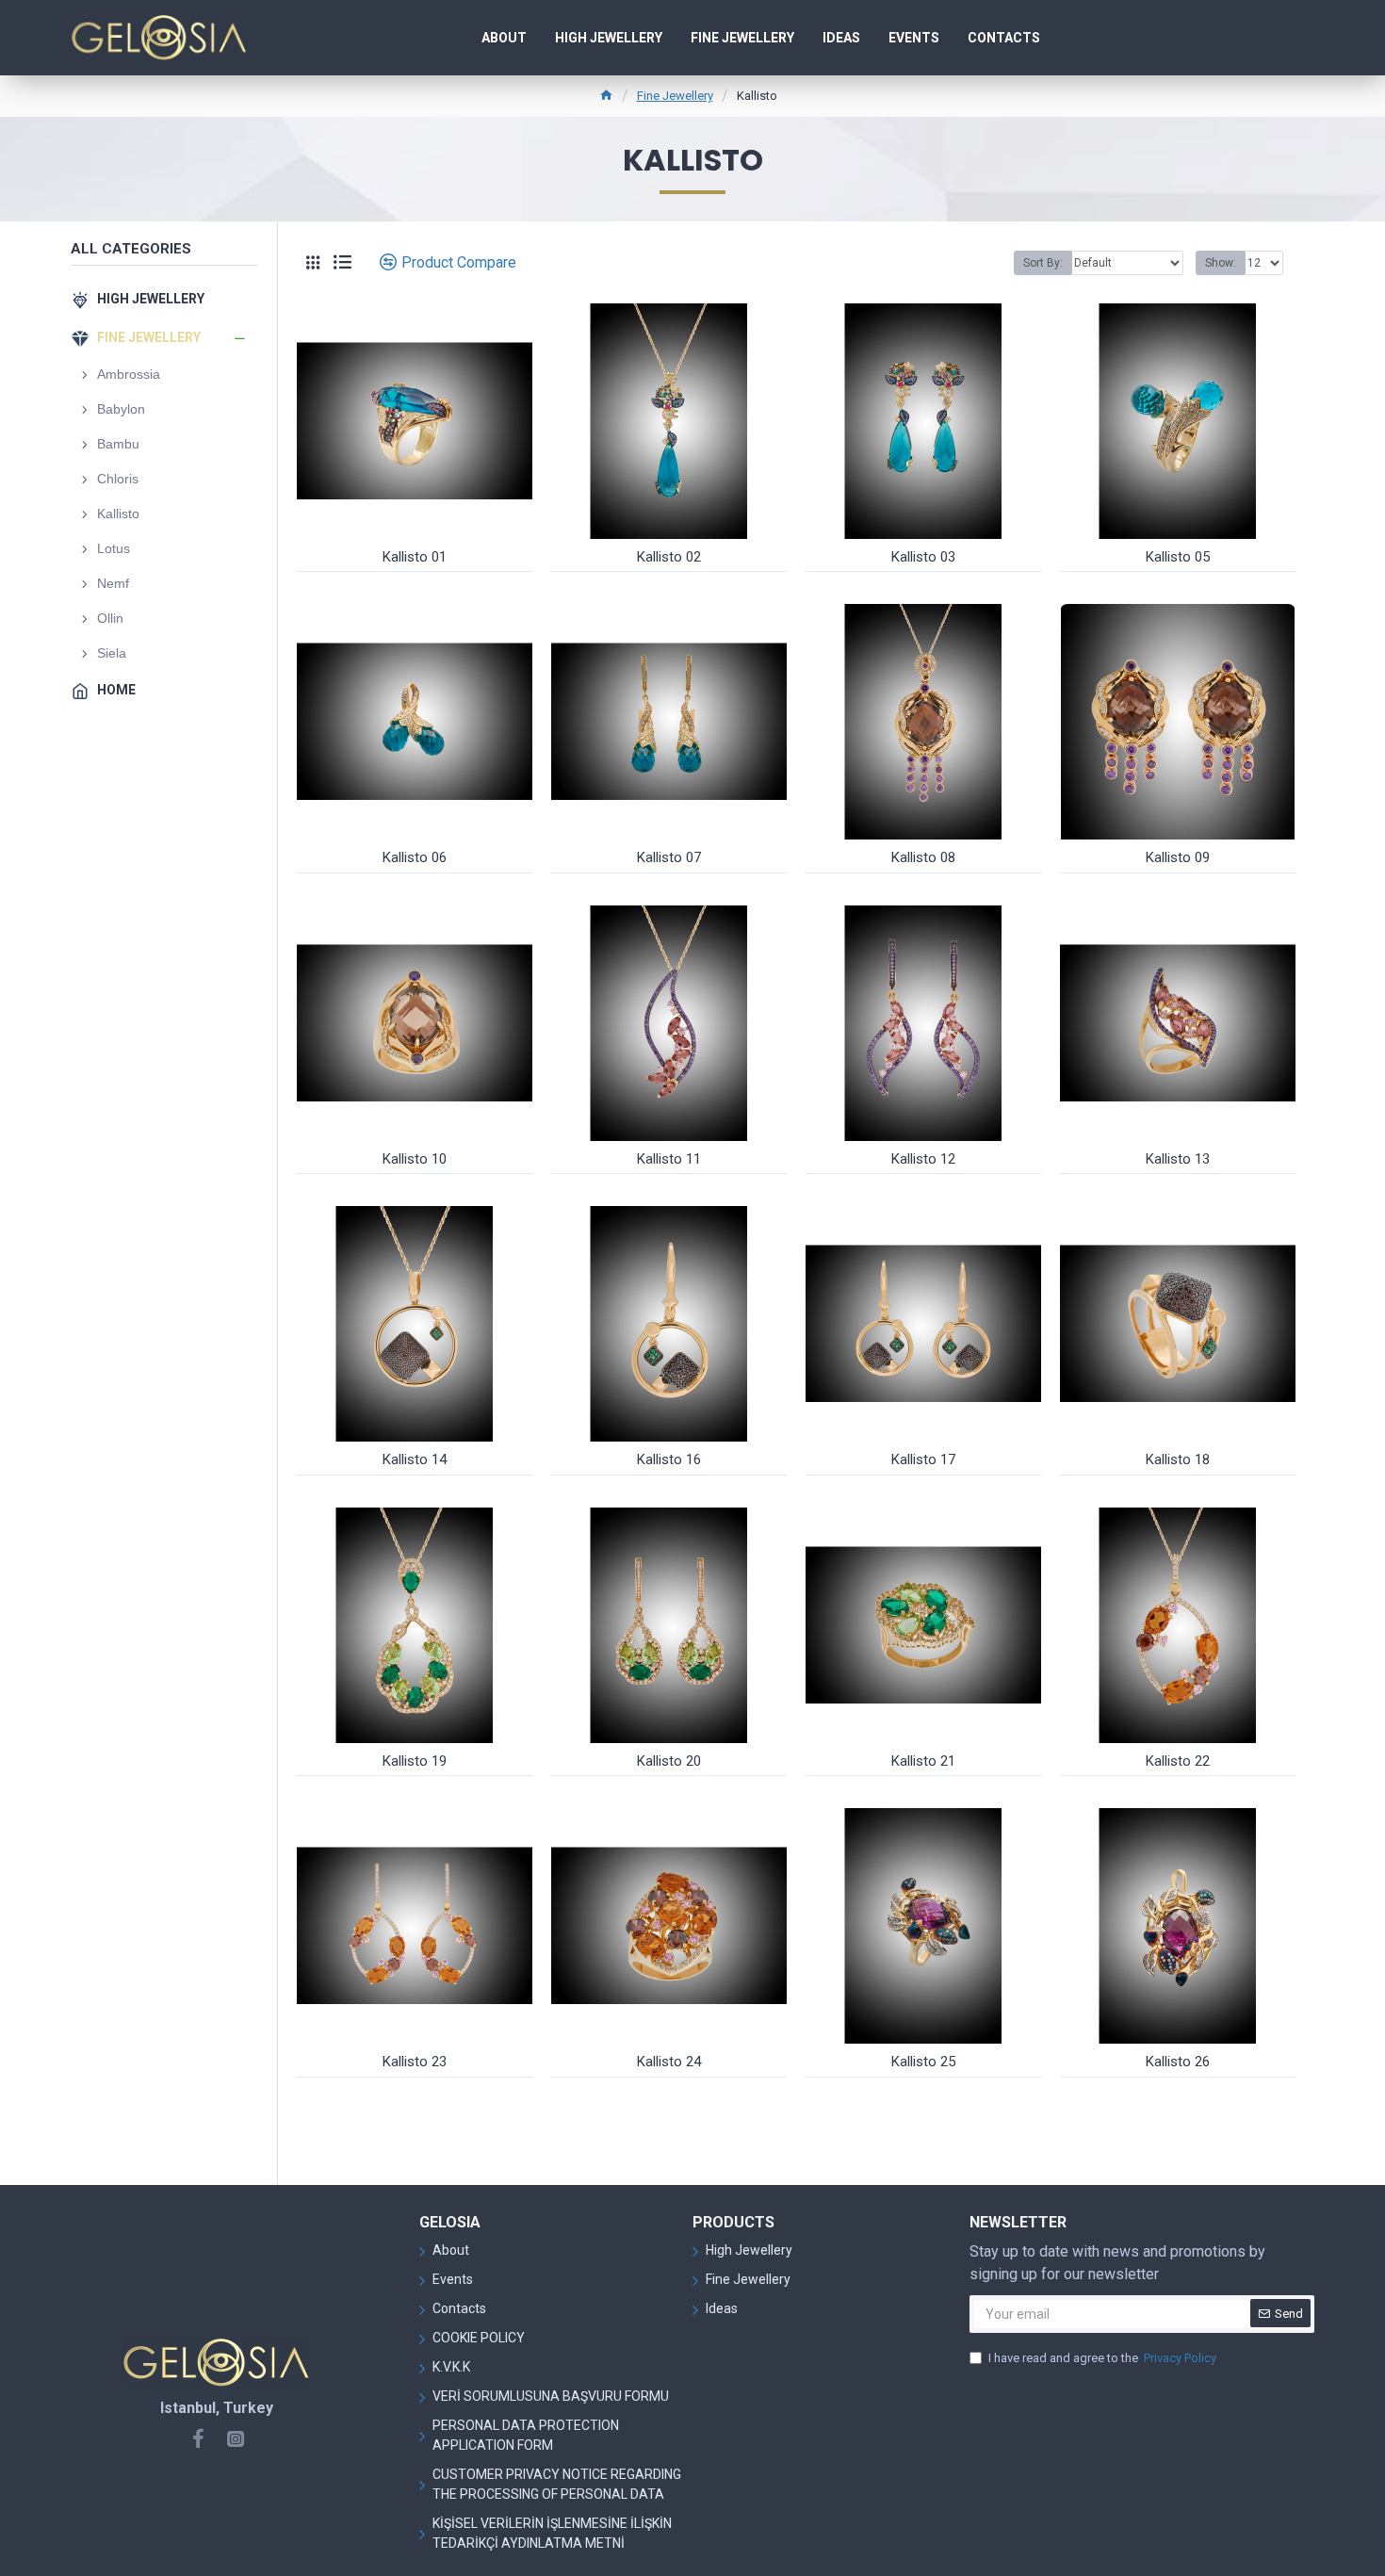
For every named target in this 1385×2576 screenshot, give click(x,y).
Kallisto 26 (1178, 2062)
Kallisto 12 (923, 1159)
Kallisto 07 (669, 857)
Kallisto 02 (669, 557)
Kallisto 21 (923, 1761)
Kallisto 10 (415, 1159)
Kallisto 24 (669, 2062)
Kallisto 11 (669, 1159)
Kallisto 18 (1178, 1459)
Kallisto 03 (923, 557)
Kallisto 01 (415, 557)
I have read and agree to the (1102, 2358)
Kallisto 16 (669, 1459)
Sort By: (1043, 263)
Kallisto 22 (1178, 1761)
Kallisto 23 (415, 2062)
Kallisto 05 (1178, 557)
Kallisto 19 (415, 1761)
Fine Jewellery (675, 96)
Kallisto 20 (669, 1761)
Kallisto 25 (923, 2062)
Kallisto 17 (923, 1459)
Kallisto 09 (1178, 857)
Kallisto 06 (415, 857)
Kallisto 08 (923, 857)
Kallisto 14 (415, 1459)
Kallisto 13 (1178, 1159)
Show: (1221, 263)
